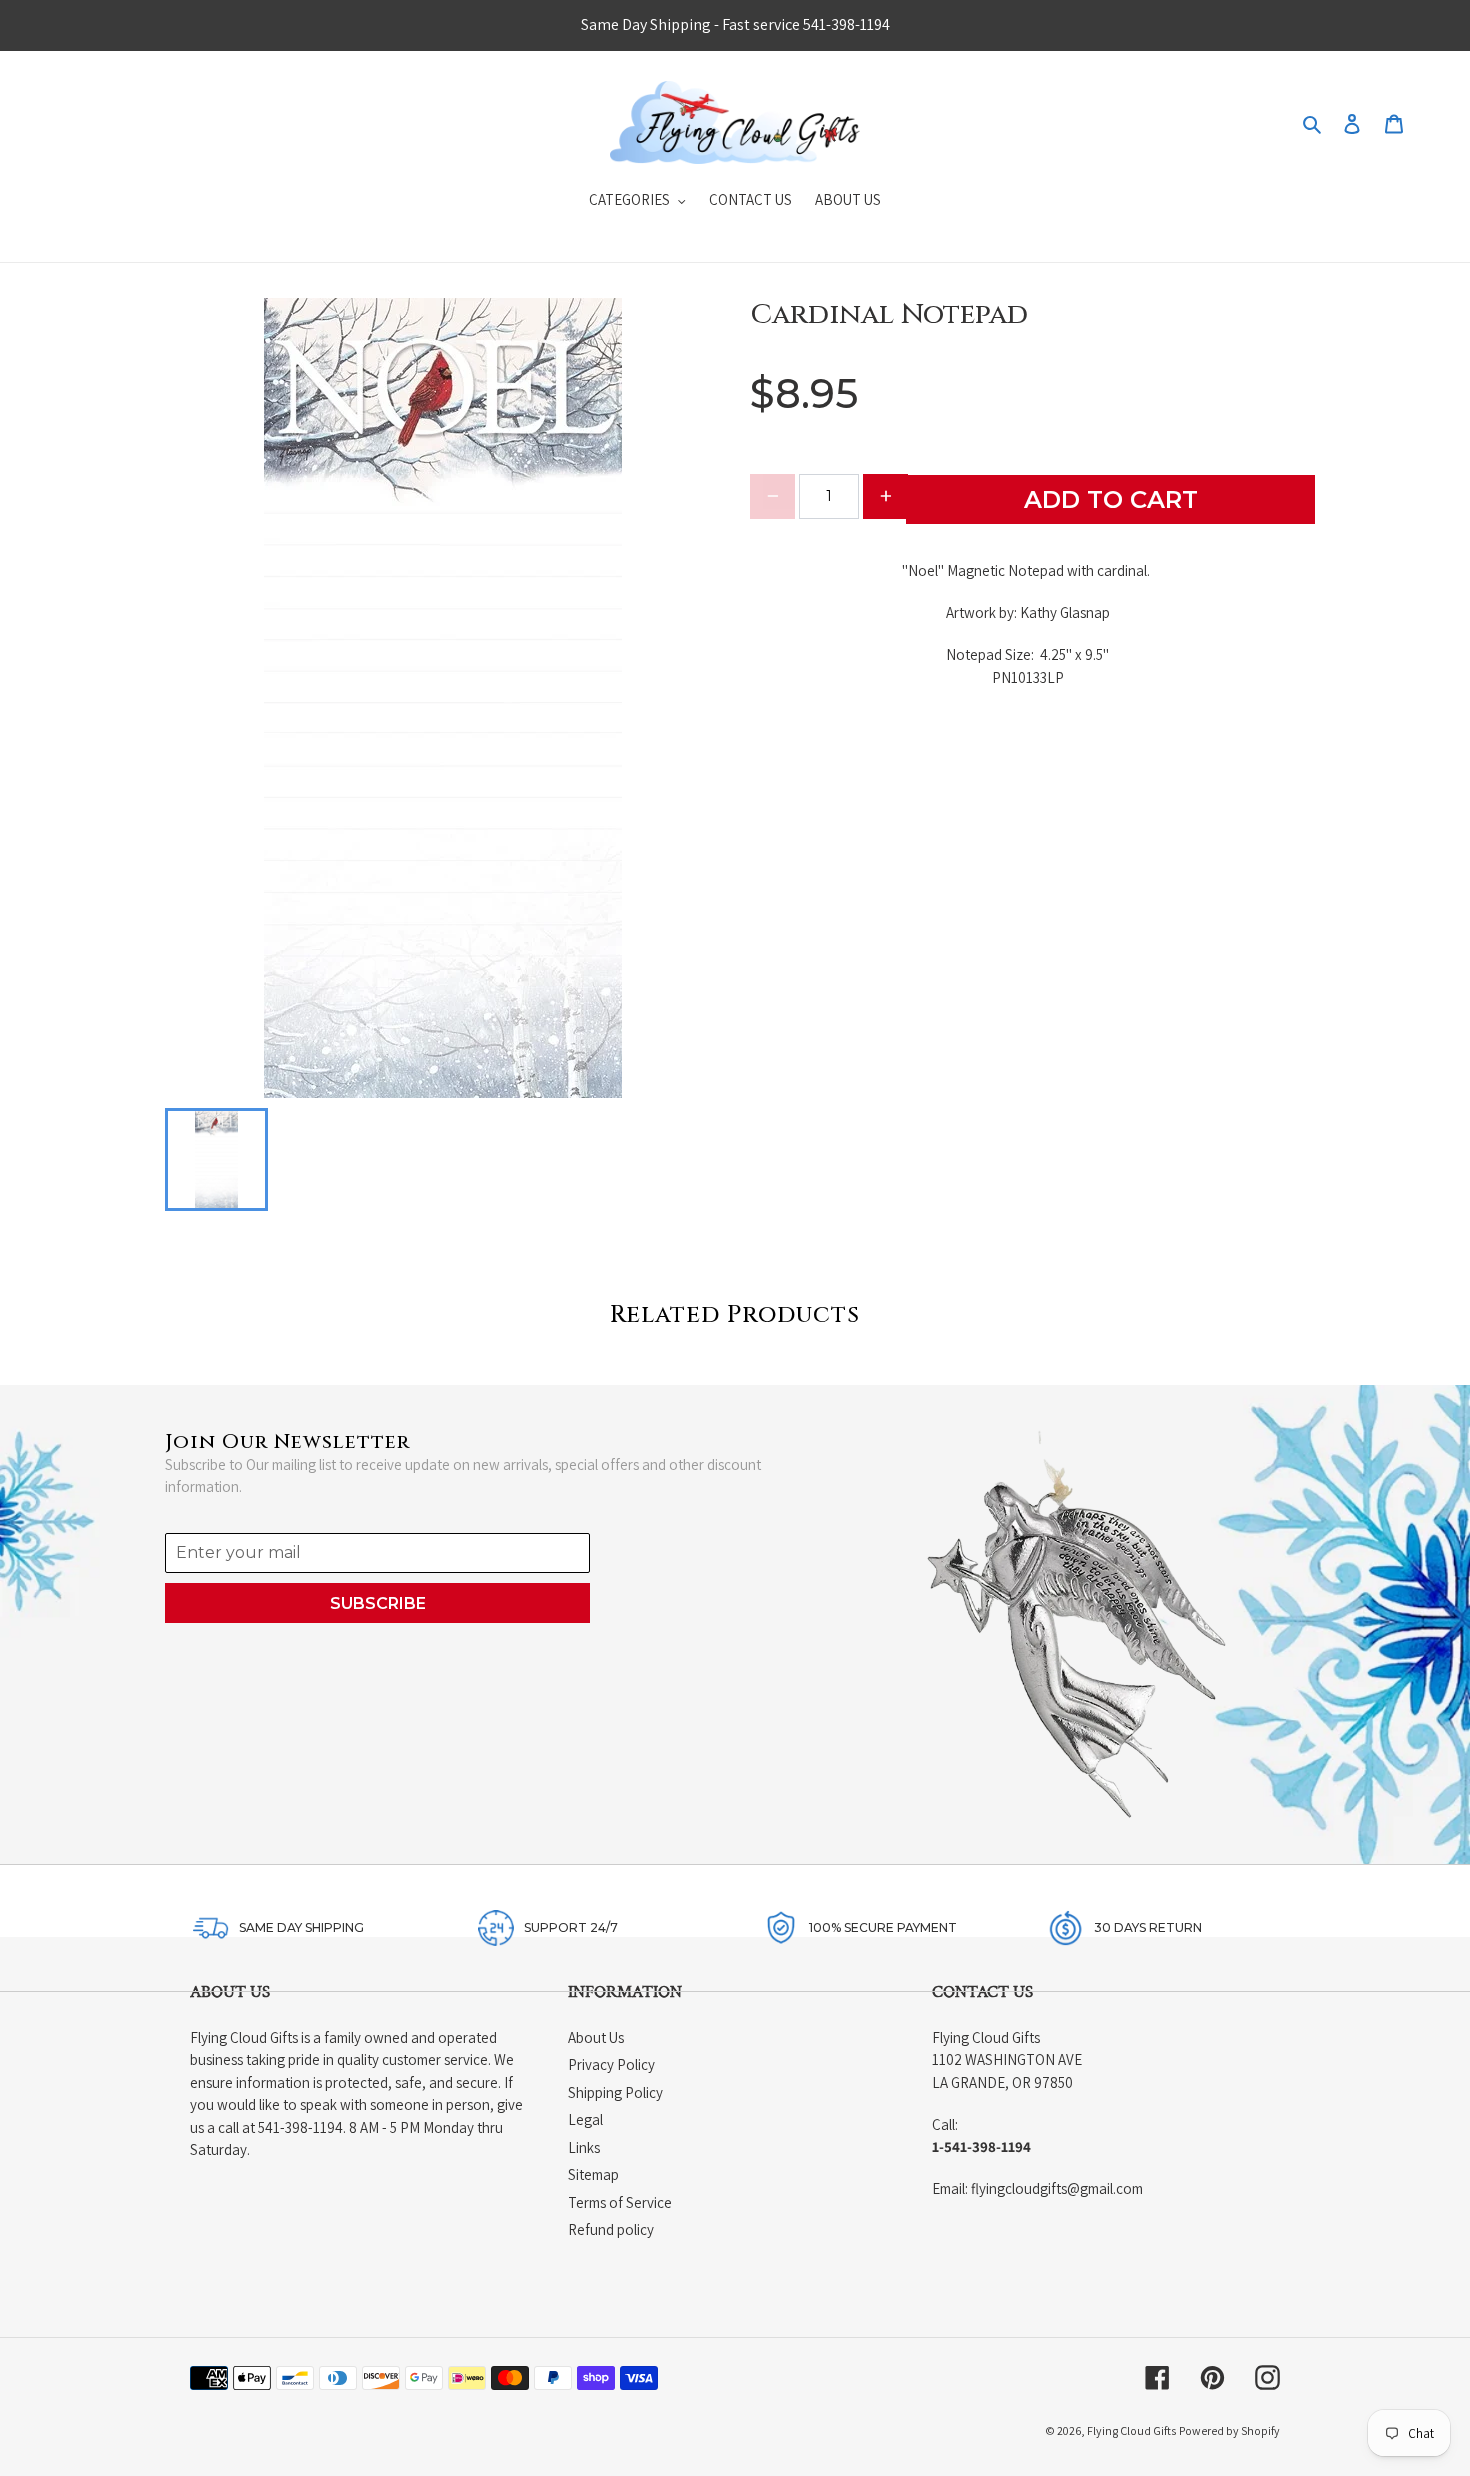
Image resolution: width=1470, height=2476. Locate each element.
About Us (596, 2037)
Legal (585, 2119)
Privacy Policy (611, 2064)
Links (584, 2147)
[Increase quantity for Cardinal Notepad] (885, 496)
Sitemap (593, 2174)
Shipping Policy (615, 2092)
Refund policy (611, 2229)
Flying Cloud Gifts (1131, 2430)
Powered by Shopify (1229, 2430)
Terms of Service (620, 2202)
